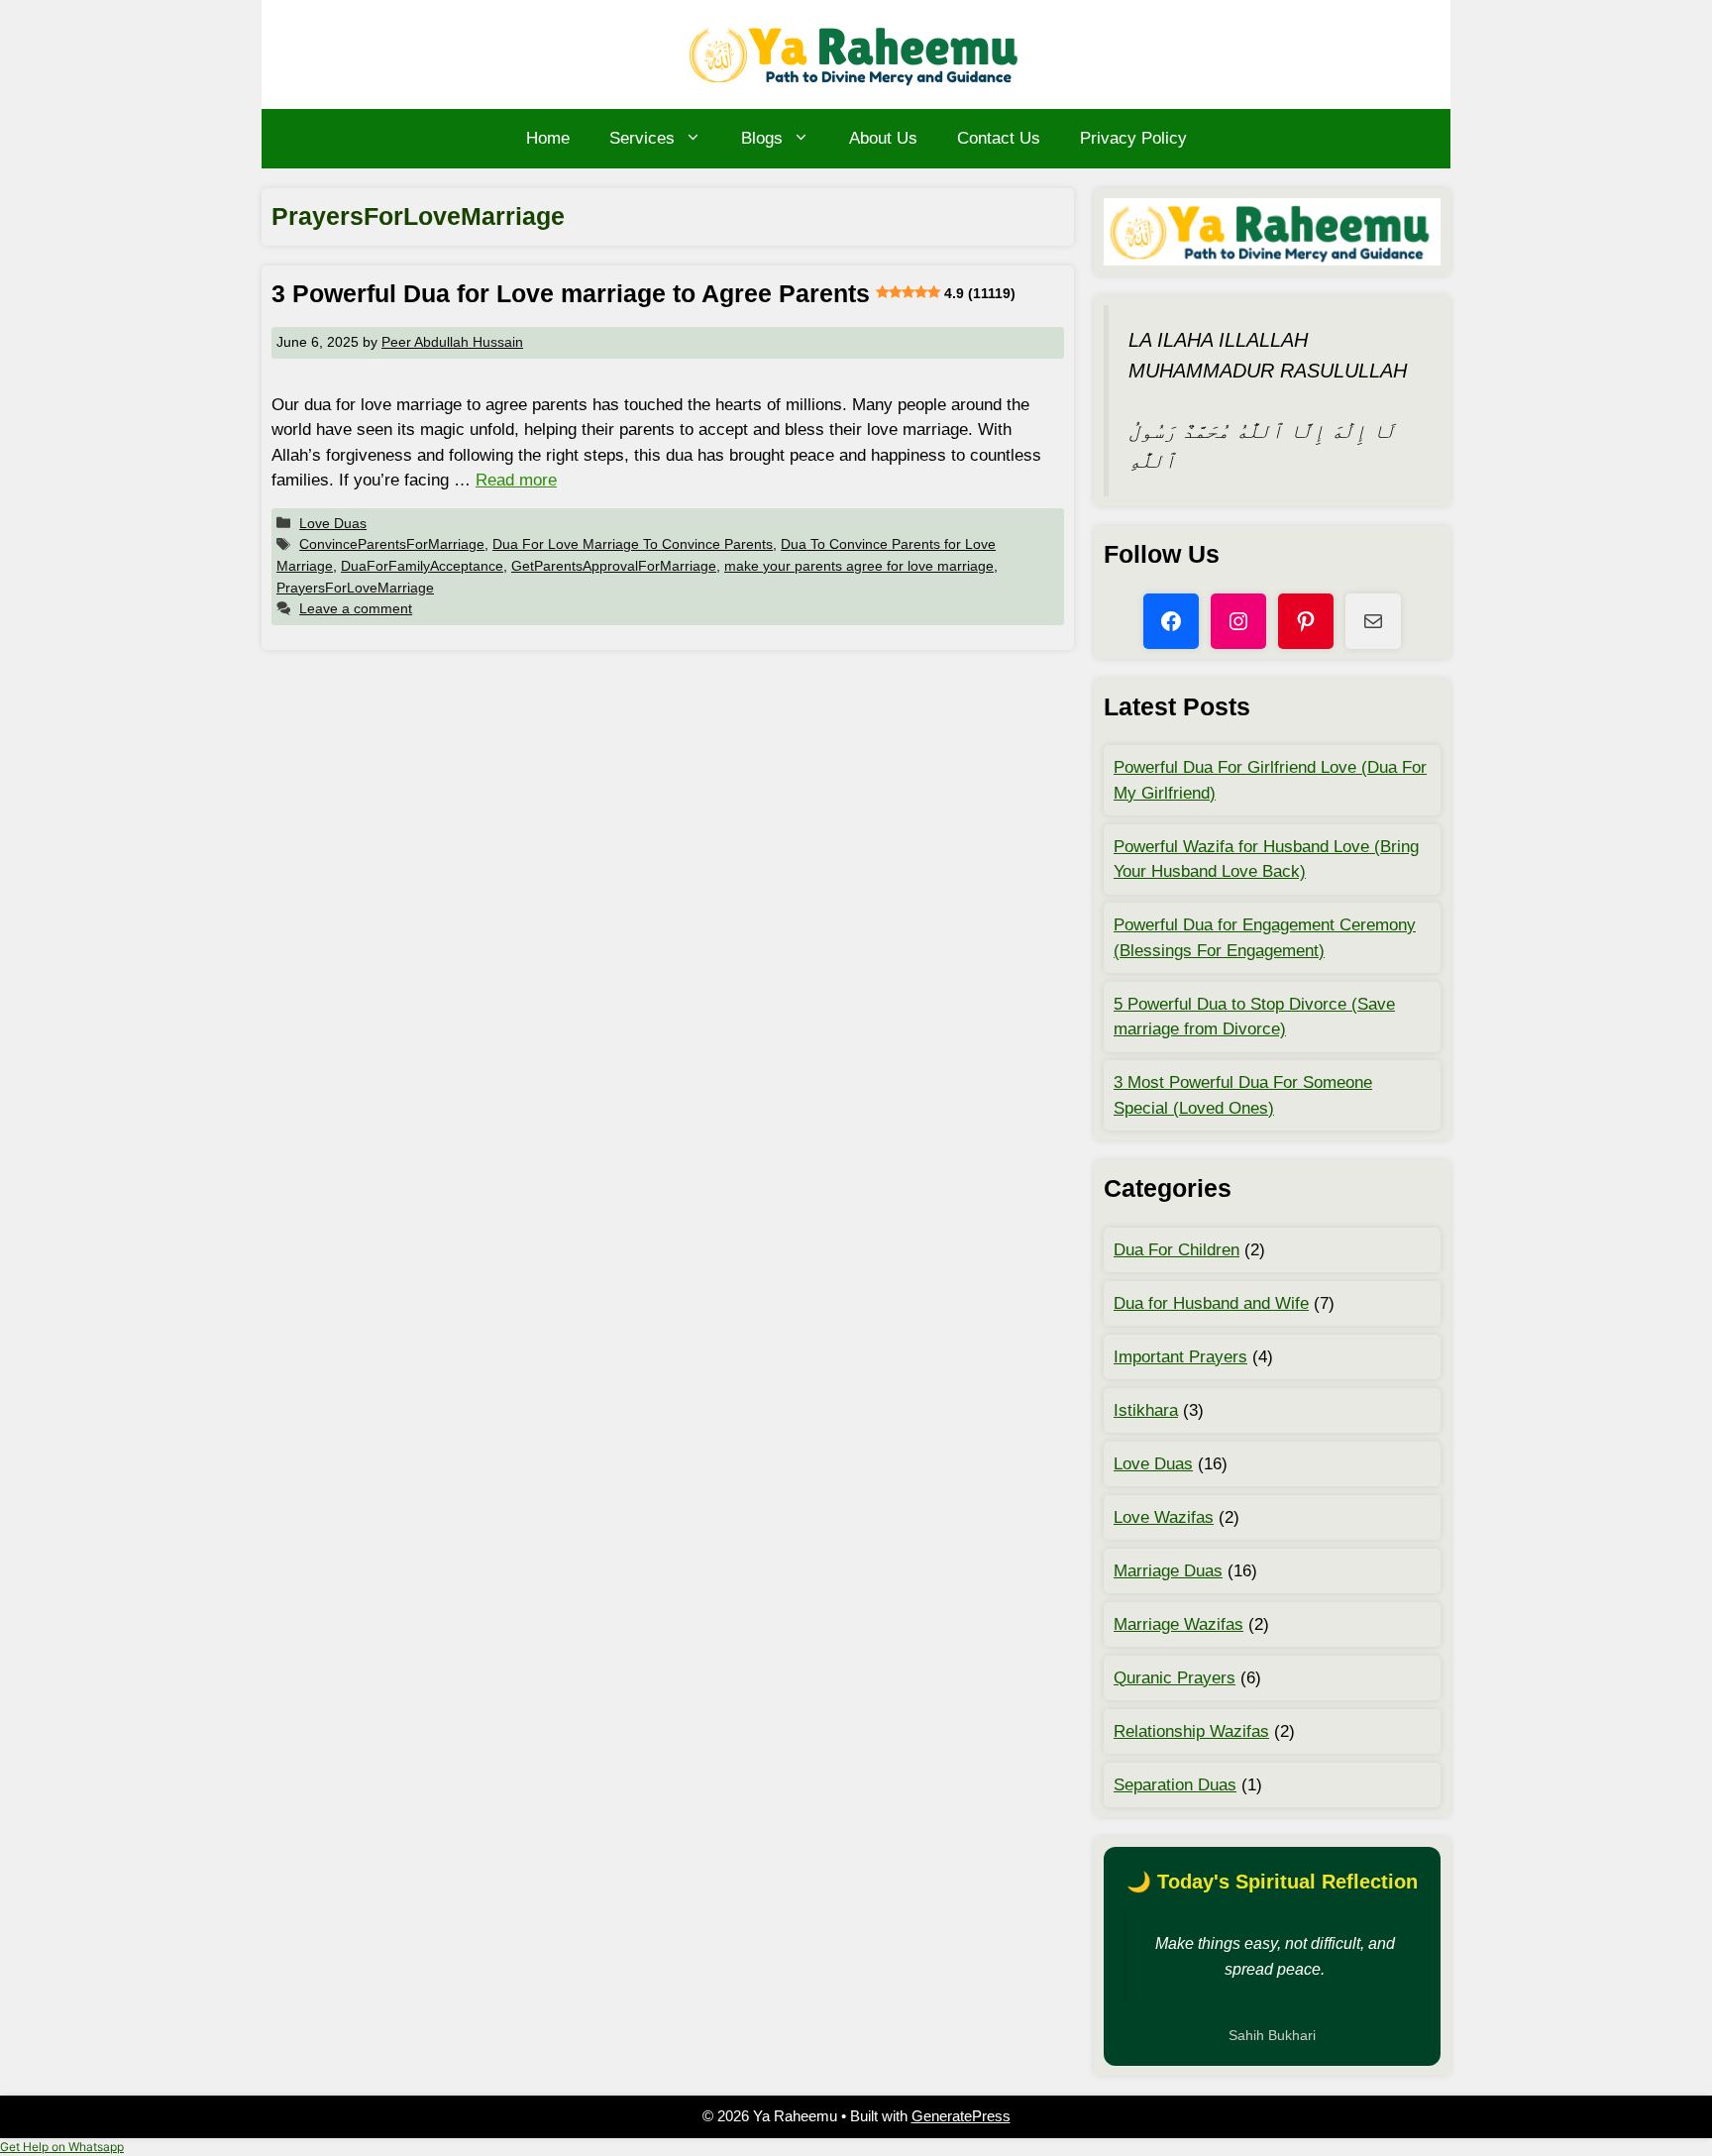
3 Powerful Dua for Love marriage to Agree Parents (643, 293)
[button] (62, 2147)
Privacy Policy (1133, 138)
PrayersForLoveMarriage (355, 588)
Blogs (762, 138)
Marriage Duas (1168, 1571)
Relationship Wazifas (1191, 1731)
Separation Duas (1175, 1785)
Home (548, 138)
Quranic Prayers (1175, 1678)
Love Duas (333, 523)
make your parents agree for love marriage (859, 566)
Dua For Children (1177, 1250)
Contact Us (999, 138)
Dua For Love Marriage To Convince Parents (633, 544)
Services (642, 138)
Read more (516, 480)
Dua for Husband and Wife (1211, 1303)
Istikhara (1146, 1410)
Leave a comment (356, 608)
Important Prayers (1180, 1357)
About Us (883, 138)
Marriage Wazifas (1178, 1624)
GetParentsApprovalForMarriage (614, 566)
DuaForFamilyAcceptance (422, 566)
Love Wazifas (1164, 1517)
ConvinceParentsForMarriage (392, 544)
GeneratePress (961, 2116)
